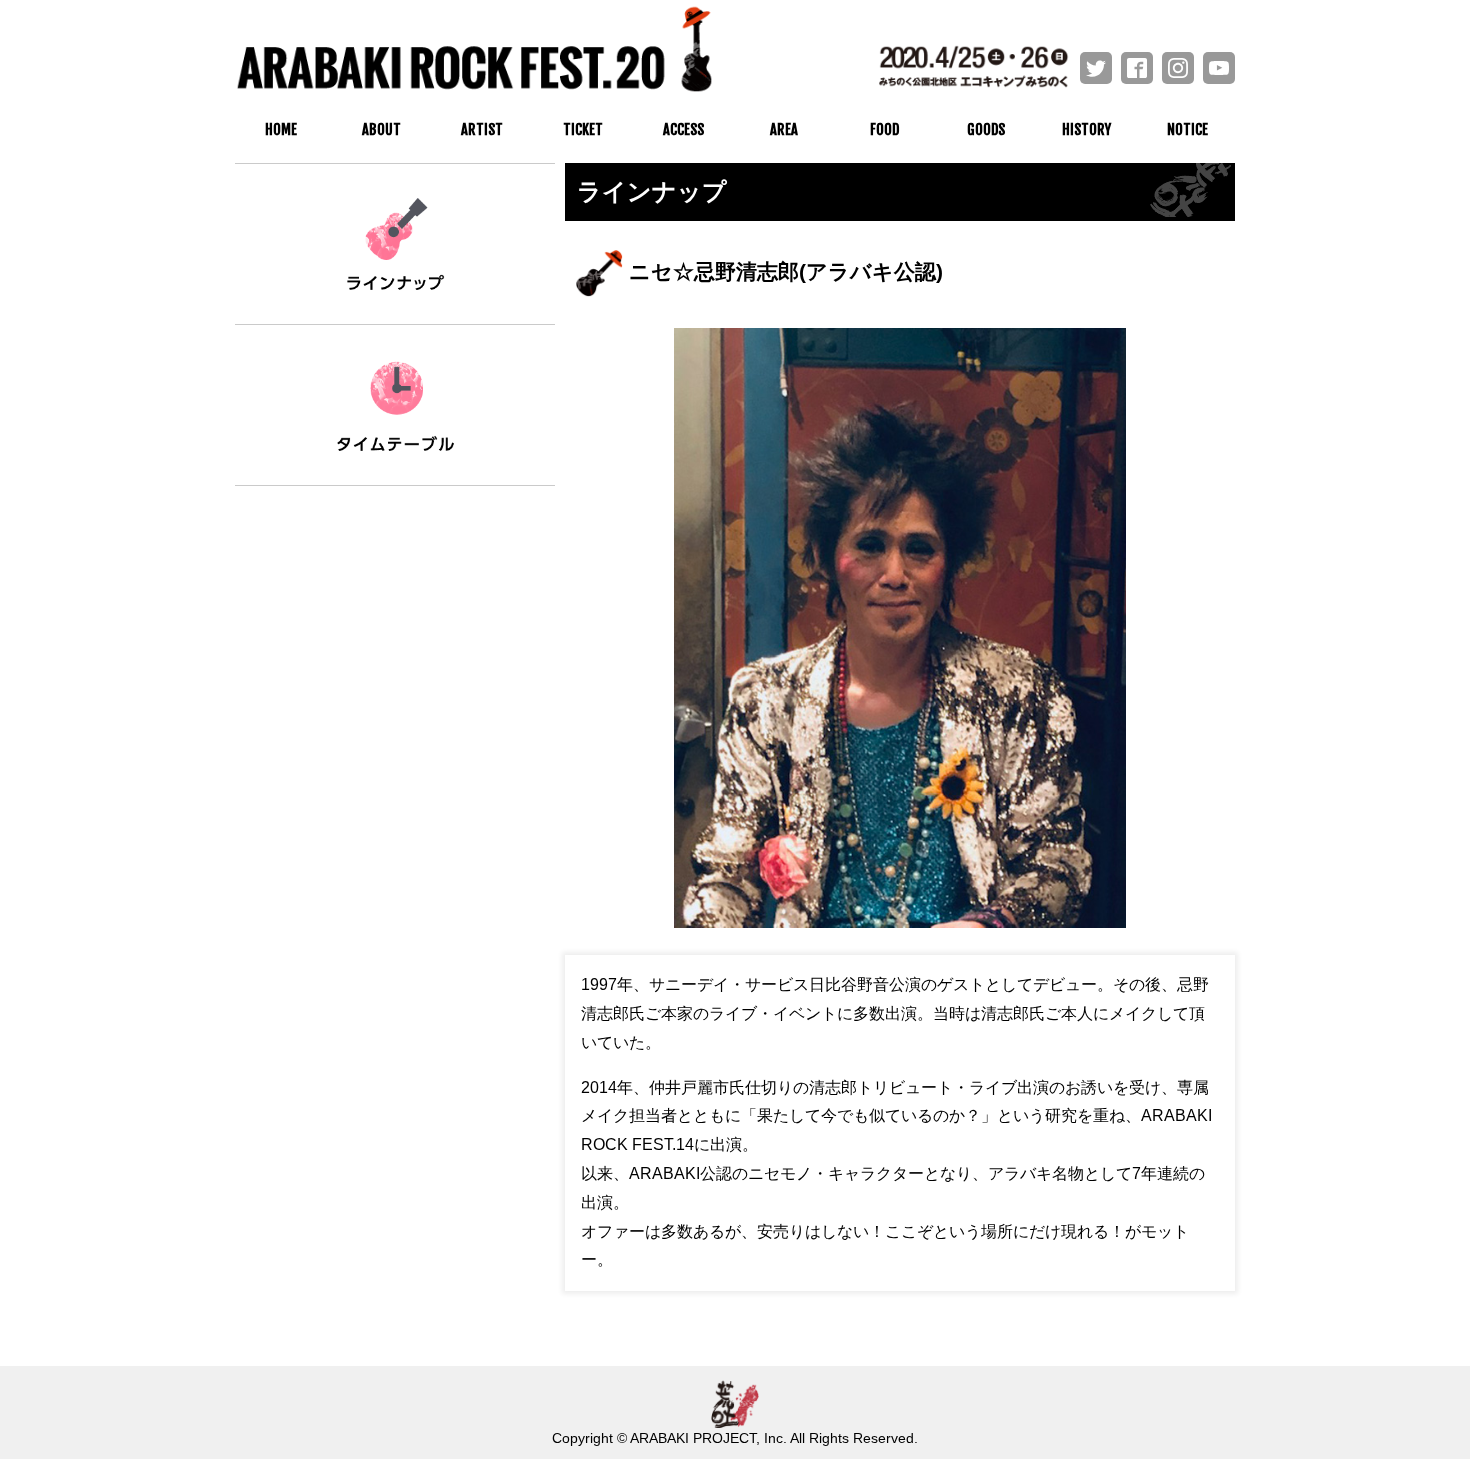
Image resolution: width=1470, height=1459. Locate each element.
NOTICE (1187, 129)
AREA (784, 129)
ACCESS (683, 129)
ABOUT (381, 129)
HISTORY (1086, 129)
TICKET (583, 129)
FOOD (884, 129)
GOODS (986, 129)
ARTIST (482, 129)
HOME (281, 129)
